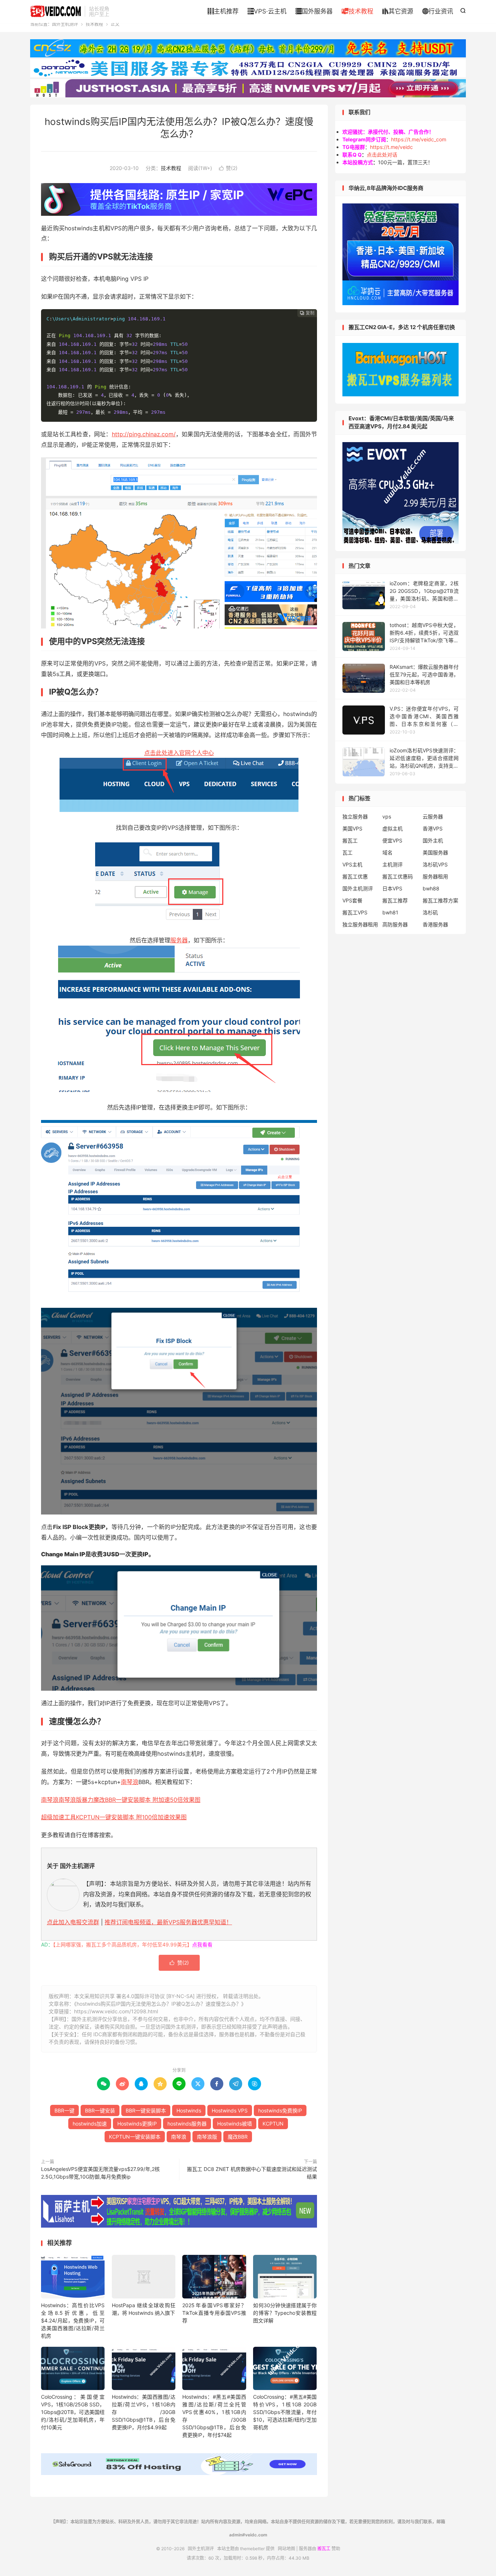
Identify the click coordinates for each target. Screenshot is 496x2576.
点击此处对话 (382, 155)
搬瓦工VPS (355, 912)
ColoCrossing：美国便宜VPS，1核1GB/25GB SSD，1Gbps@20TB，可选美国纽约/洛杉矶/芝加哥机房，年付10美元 (73, 2412)
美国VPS (352, 828)
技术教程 (357, 11)
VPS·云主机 (267, 11)
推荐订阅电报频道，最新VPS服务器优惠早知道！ (168, 1922)
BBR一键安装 (100, 2110)
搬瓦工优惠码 (398, 876)
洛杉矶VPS (435, 864)
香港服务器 (435, 924)
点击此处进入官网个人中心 (179, 753)
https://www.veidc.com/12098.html (116, 2011)
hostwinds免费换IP (280, 2110)
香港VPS (433, 828)
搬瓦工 (350, 840)
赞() (228, 168)
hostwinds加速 (90, 2124)
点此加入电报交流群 (73, 1922)
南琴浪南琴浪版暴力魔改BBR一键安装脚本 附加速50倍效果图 (121, 1800)
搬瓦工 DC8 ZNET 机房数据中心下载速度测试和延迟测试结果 (252, 2173)
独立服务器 (355, 816)
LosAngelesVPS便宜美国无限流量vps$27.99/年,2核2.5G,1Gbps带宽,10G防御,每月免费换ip (100, 2173)
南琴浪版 (207, 2137)
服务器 (179, 940)
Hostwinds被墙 (235, 2124)
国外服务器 (314, 11)
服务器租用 (435, 876)
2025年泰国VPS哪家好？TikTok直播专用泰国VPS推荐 (214, 2313)
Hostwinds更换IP (137, 2124)
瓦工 (347, 852)
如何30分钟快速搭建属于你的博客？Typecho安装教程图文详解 (285, 2313)
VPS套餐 (352, 900)
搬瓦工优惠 (355, 876)
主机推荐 (223, 11)
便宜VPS (392, 840)
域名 (387, 852)
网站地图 (286, 2549)
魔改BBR (238, 2137)
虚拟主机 (393, 828)
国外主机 (433, 840)
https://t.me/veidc (391, 147)
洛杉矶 (430, 912)
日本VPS (392, 888)
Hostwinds (189, 2110)
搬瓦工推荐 (395, 900)
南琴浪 (130, 1782)
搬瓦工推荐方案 (440, 900)
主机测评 (393, 864)
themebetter (252, 2549)
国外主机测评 (56, 11)
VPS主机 (352, 864)
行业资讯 (438, 11)
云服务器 (433, 816)
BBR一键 (64, 2110)
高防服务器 (395, 924)
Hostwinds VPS (230, 2110)
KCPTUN (273, 2124)
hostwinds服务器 (187, 2124)
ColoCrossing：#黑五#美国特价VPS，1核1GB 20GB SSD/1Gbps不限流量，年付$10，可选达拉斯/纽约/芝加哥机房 (285, 2412)
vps (387, 816)
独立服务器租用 (360, 924)
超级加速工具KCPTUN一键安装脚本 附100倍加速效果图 (114, 1817)
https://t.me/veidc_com (419, 139)
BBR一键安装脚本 (146, 2110)
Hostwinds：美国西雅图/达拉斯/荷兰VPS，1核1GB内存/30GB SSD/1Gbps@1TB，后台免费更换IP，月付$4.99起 (144, 2412)
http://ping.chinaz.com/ (144, 434)
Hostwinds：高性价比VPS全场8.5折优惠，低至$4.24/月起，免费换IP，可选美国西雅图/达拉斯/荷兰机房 (73, 2320)
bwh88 (431, 888)
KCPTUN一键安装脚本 (135, 2137)
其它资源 (398, 11)
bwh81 (390, 912)
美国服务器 (435, 852)
